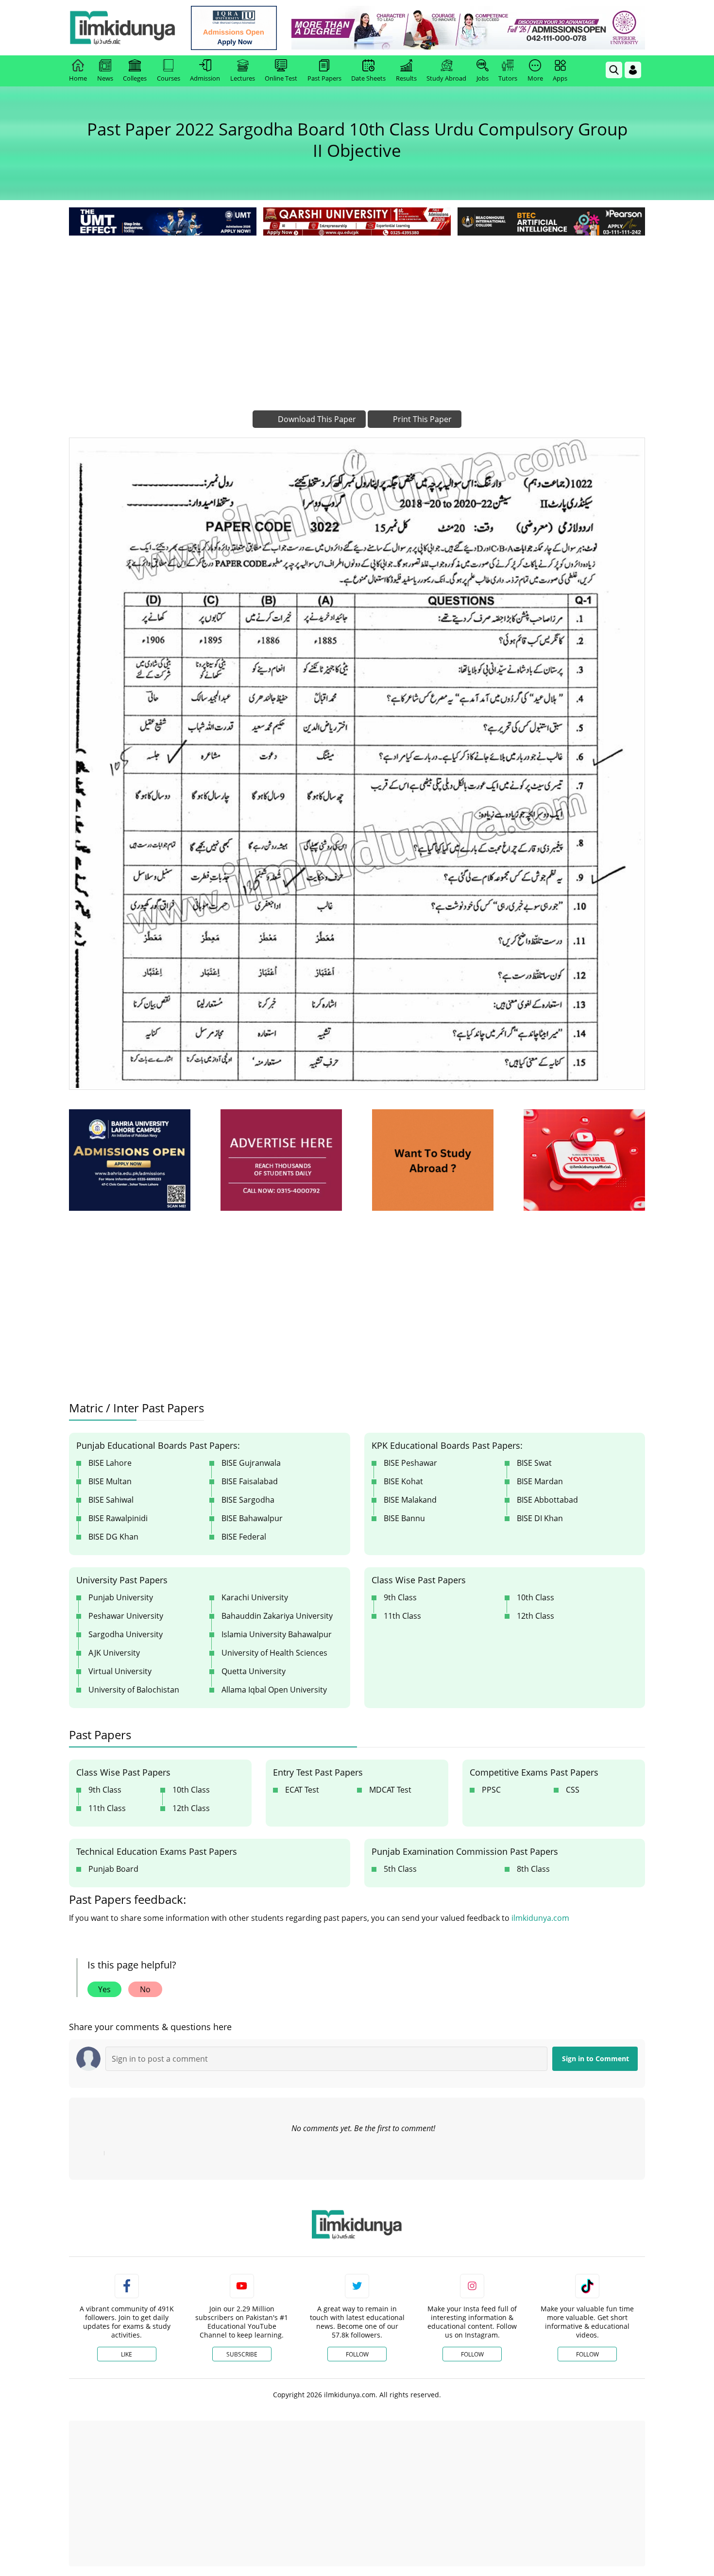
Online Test (281, 78)
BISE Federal (244, 1537)
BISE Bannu (404, 1518)
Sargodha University (126, 1634)
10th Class (535, 1597)
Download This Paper (316, 419)
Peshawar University (126, 1616)
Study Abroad (446, 78)
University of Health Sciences (274, 1653)
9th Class (400, 1597)
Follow (357, 2354)
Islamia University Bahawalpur (277, 1634)
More (535, 78)
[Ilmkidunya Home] (122, 28)
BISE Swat (534, 1463)
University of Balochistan (134, 1690)
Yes (104, 1989)
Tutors (508, 78)
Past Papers (324, 78)
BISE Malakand (410, 1500)
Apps (560, 78)
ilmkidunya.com (540, 1918)
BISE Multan (110, 1481)
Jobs (483, 78)
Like (127, 2354)
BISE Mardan (540, 1481)
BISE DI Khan (540, 1518)
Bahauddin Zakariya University (277, 1616)
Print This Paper (421, 419)
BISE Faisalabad (250, 1481)
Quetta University (254, 1671)
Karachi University (255, 1597)
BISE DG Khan (113, 1537)
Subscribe (242, 2354)
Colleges (135, 78)
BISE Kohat (403, 1481)
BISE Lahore (110, 1463)
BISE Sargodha (248, 1500)
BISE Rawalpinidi (118, 1518)
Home (78, 78)
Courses (169, 78)
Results (406, 78)
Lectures (243, 78)
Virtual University (120, 1671)
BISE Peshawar (410, 1463)
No (145, 1989)
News (105, 78)
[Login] (633, 70)
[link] (234, 28)
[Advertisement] (357, 311)
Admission (205, 78)
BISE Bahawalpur (252, 1518)
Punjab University (121, 1597)
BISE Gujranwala (251, 1463)
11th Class (402, 1616)
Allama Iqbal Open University (274, 1690)
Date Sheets (368, 78)
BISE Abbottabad (547, 1500)
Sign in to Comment (595, 2059)
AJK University (114, 1653)
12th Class (535, 1616)
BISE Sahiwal (111, 1500)
